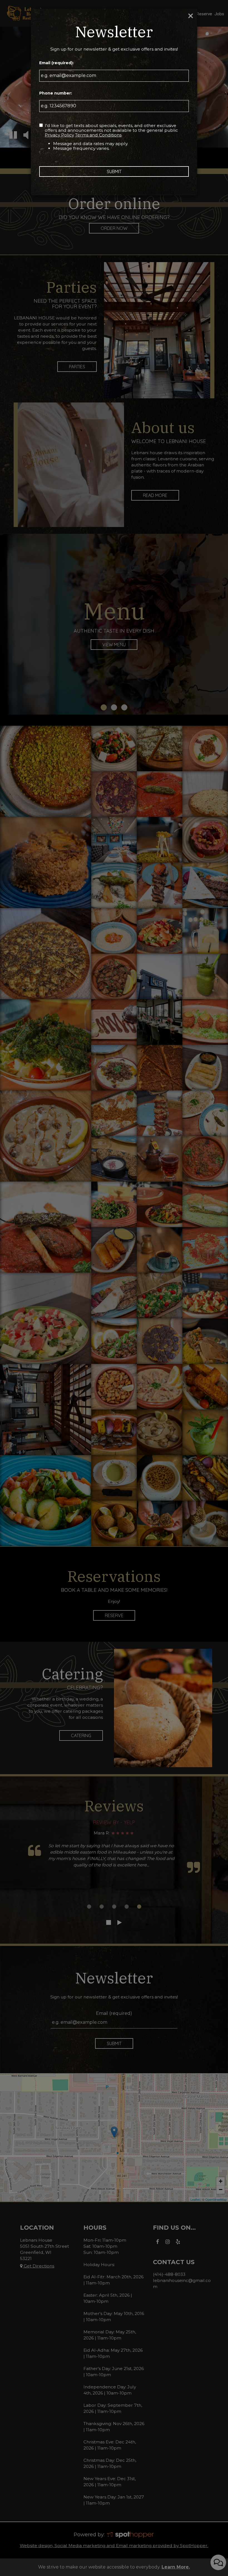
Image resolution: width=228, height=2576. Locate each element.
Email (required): (56, 63)
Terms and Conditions (98, 135)
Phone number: (56, 93)
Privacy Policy (59, 135)
